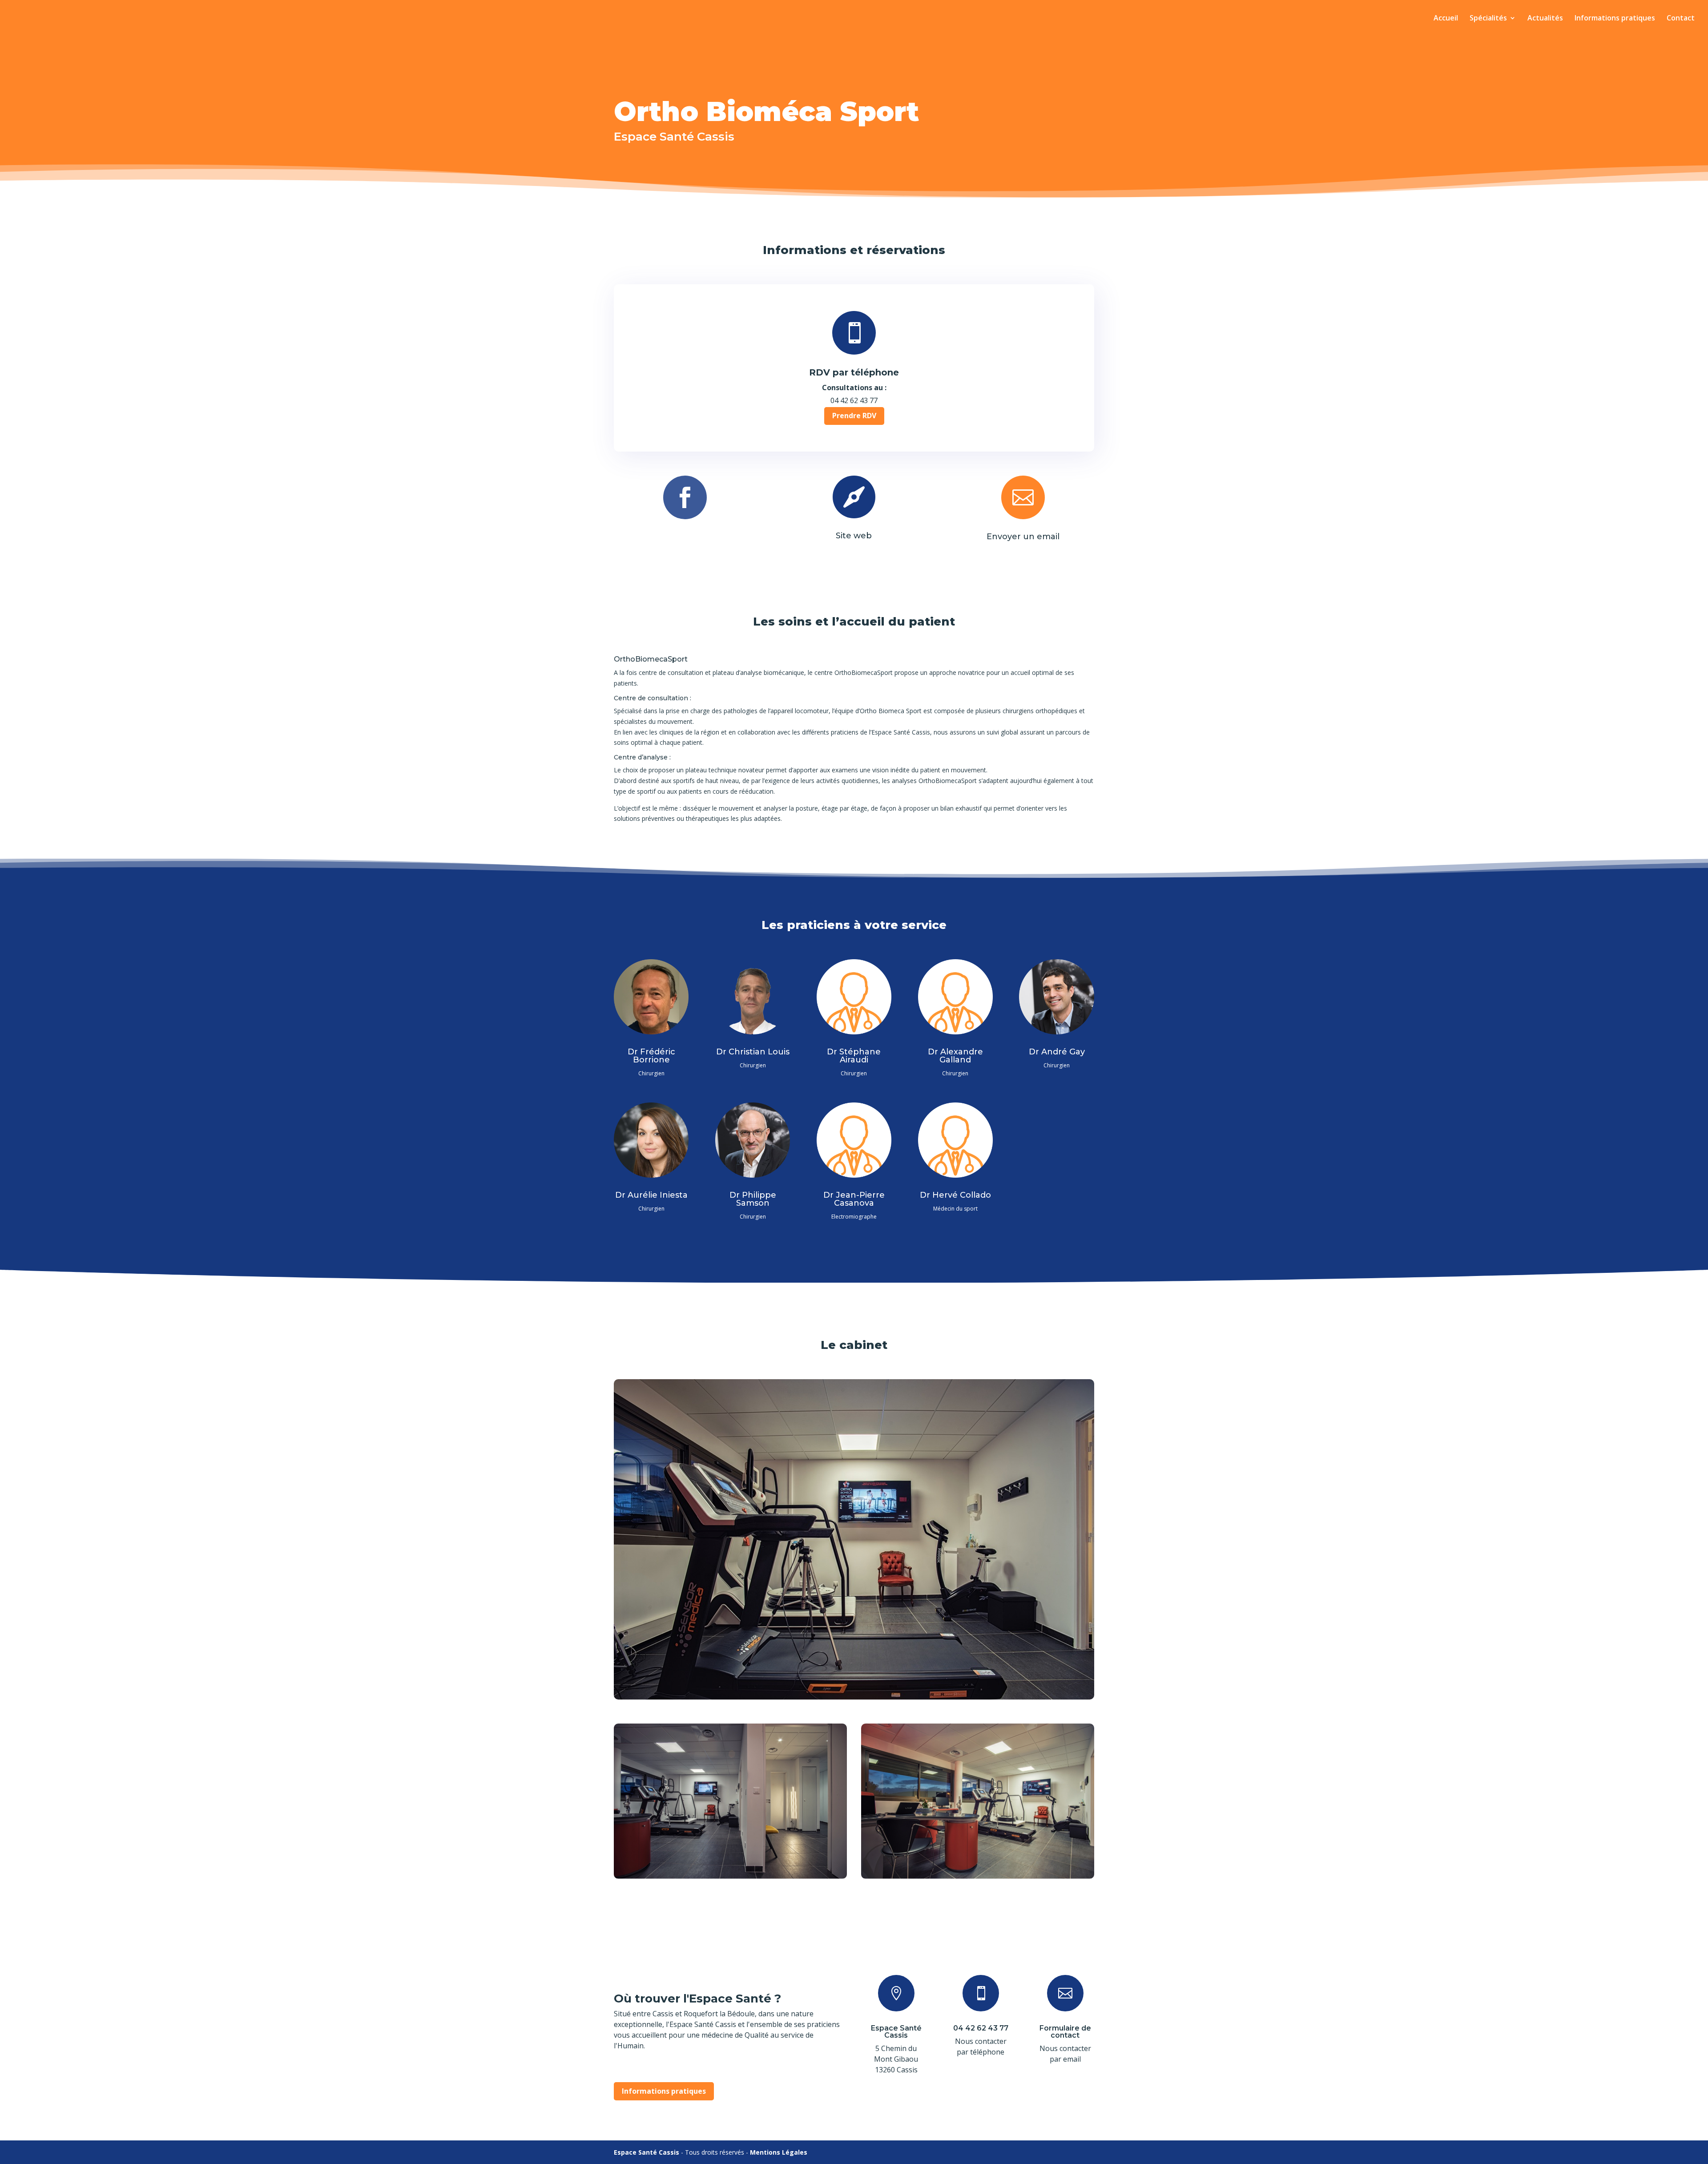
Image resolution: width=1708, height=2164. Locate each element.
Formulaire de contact (1065, 2032)
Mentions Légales (779, 2152)
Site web (854, 536)
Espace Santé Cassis (896, 2032)
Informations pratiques (1615, 19)
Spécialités (1488, 19)
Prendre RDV (854, 416)
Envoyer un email (1023, 537)
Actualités (1545, 19)
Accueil (1446, 19)
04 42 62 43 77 (981, 2028)
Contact (1681, 19)
